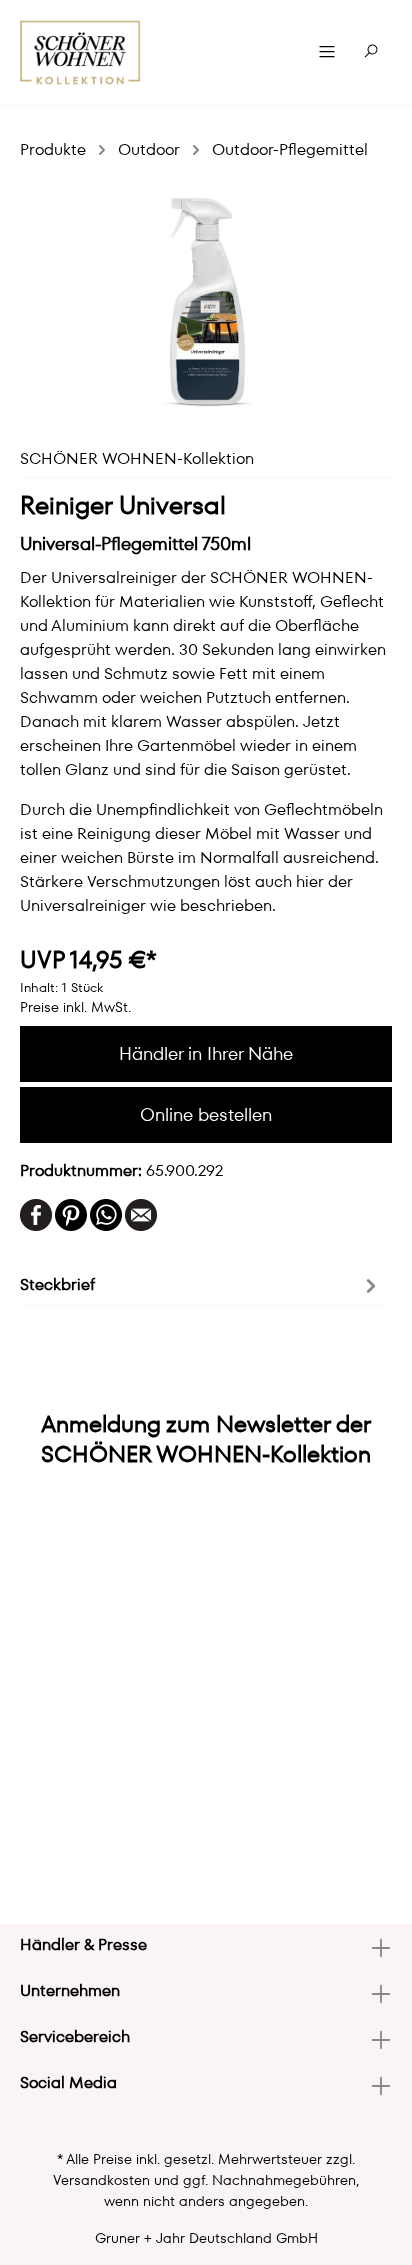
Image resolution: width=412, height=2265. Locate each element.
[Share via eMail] (141, 1213)
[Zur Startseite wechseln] (80, 52)
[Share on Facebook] (36, 1213)
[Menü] (327, 52)
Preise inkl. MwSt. (75, 1007)
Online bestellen (206, 1114)
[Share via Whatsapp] (106, 1213)
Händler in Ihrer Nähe (206, 1053)
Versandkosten (101, 2180)
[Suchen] (371, 52)
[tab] (201, 1284)
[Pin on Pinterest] (71, 1213)
